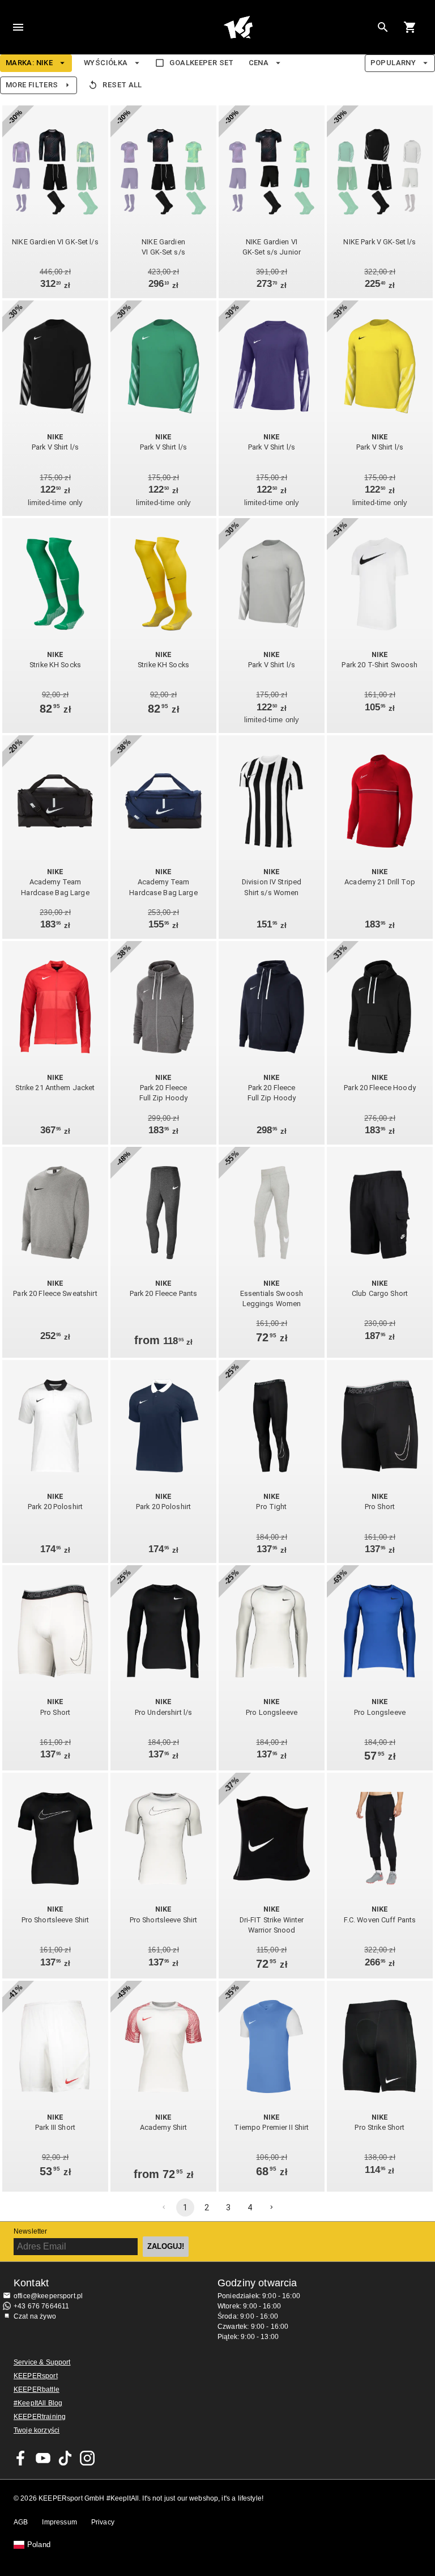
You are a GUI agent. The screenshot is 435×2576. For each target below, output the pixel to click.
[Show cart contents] (410, 27)
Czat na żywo (35, 2316)
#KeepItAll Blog (38, 2403)
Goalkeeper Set (201, 63)
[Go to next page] (271, 2208)
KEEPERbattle (37, 2389)
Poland (39, 2545)
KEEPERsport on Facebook (21, 2458)
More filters (32, 85)
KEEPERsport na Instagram (87, 2458)
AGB (21, 2522)
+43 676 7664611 (41, 2306)
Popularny (393, 63)
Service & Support (42, 2362)
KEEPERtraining (40, 2417)
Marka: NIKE (29, 63)
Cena (259, 63)
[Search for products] (383, 27)
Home (238, 27)
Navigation (18, 27)
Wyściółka (106, 63)
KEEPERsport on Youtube (43, 2458)
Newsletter (31, 2231)
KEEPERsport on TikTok (65, 2458)
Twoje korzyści (37, 2430)
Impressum (59, 2522)
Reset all (122, 85)
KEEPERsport (36, 2376)
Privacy (103, 2522)
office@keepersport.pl (48, 2296)
